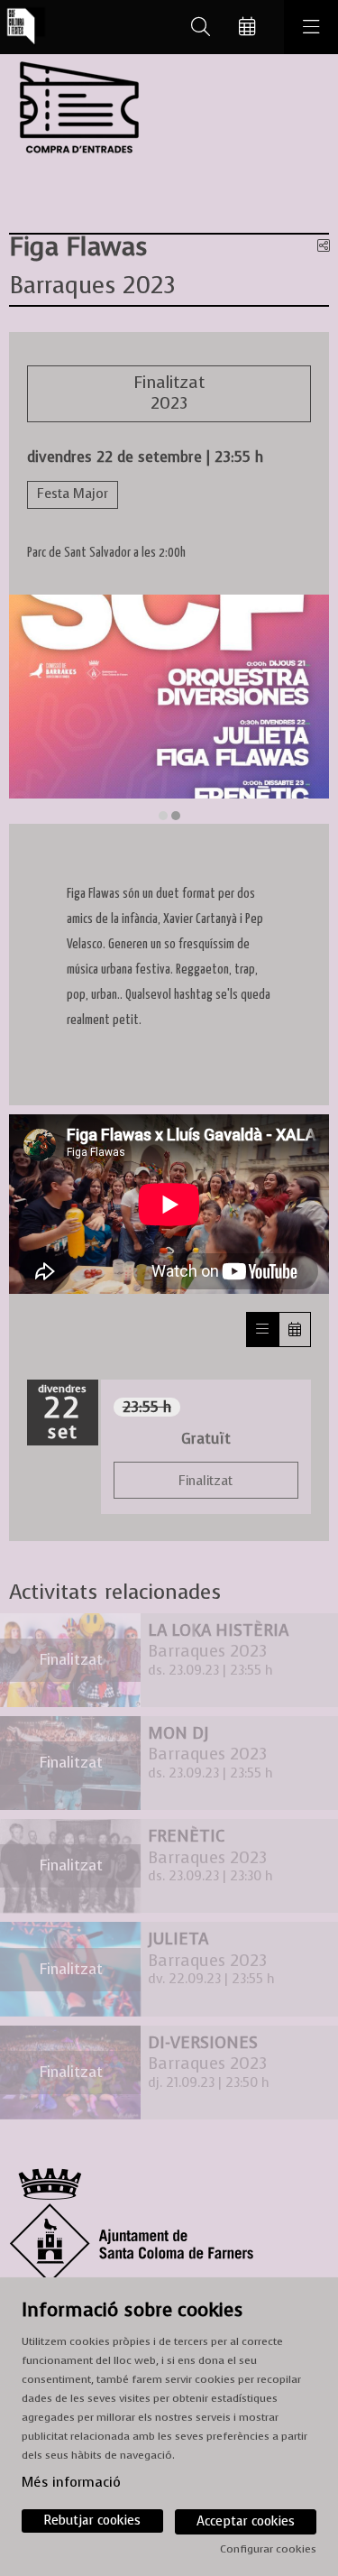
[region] (169, 709)
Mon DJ (178, 1734)
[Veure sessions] (262, 1330)
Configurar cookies (268, 2549)
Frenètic (186, 1837)
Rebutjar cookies (92, 2521)
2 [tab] (176, 816)
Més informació (71, 2482)
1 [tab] (163, 816)
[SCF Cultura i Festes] (23, 28)
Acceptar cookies (246, 2521)
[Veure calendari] (295, 1330)
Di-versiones (203, 2043)
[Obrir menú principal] (311, 27)
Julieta (178, 1939)
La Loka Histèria (218, 1631)
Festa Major (73, 494)
